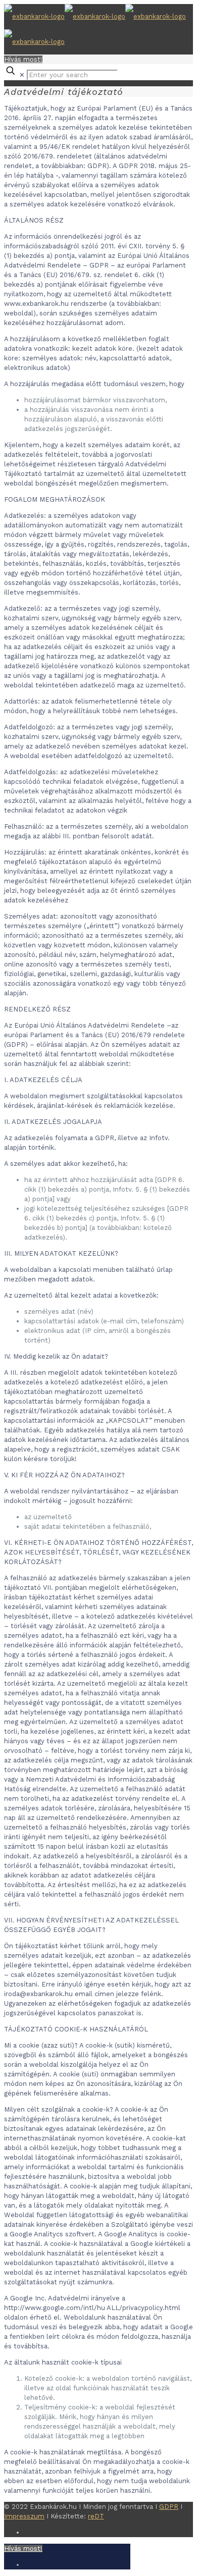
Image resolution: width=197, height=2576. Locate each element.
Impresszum (24, 2516)
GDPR (169, 2507)
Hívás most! (23, 59)
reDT (96, 2516)
